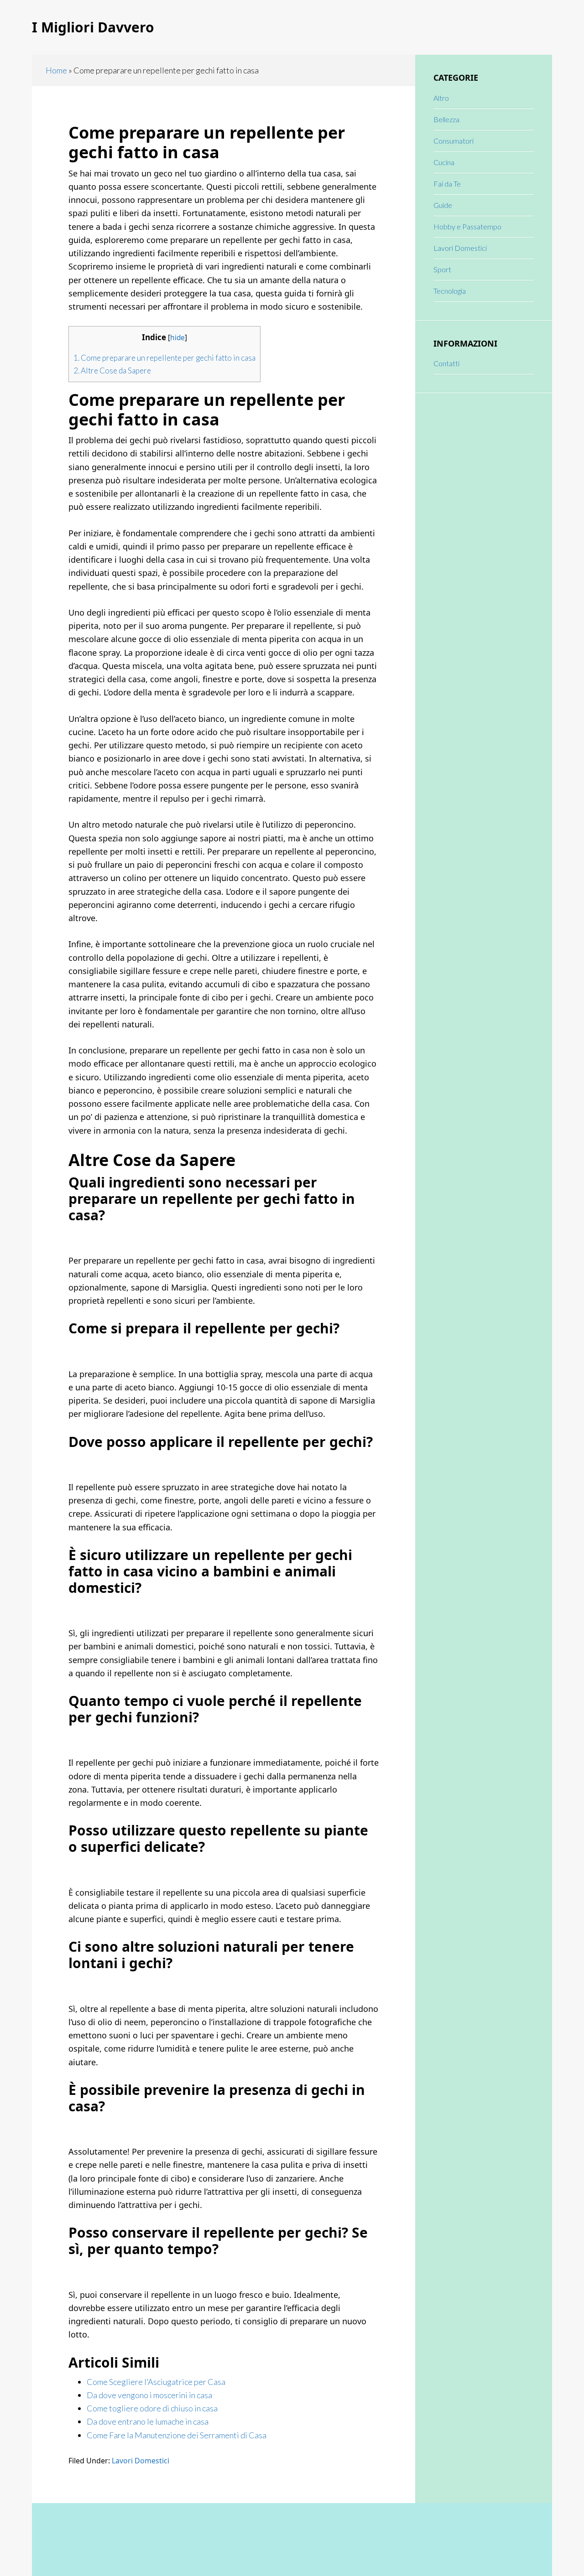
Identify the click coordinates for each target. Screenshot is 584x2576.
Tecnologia (450, 291)
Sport (442, 269)
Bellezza (446, 119)
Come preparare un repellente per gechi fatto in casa (164, 358)
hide (177, 338)
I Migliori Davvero (93, 27)
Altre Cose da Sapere (112, 371)
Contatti (446, 363)
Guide (443, 205)
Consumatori (454, 141)
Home (56, 70)
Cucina (444, 162)
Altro (441, 98)
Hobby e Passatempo (467, 226)
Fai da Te (447, 184)
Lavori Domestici (141, 2461)
